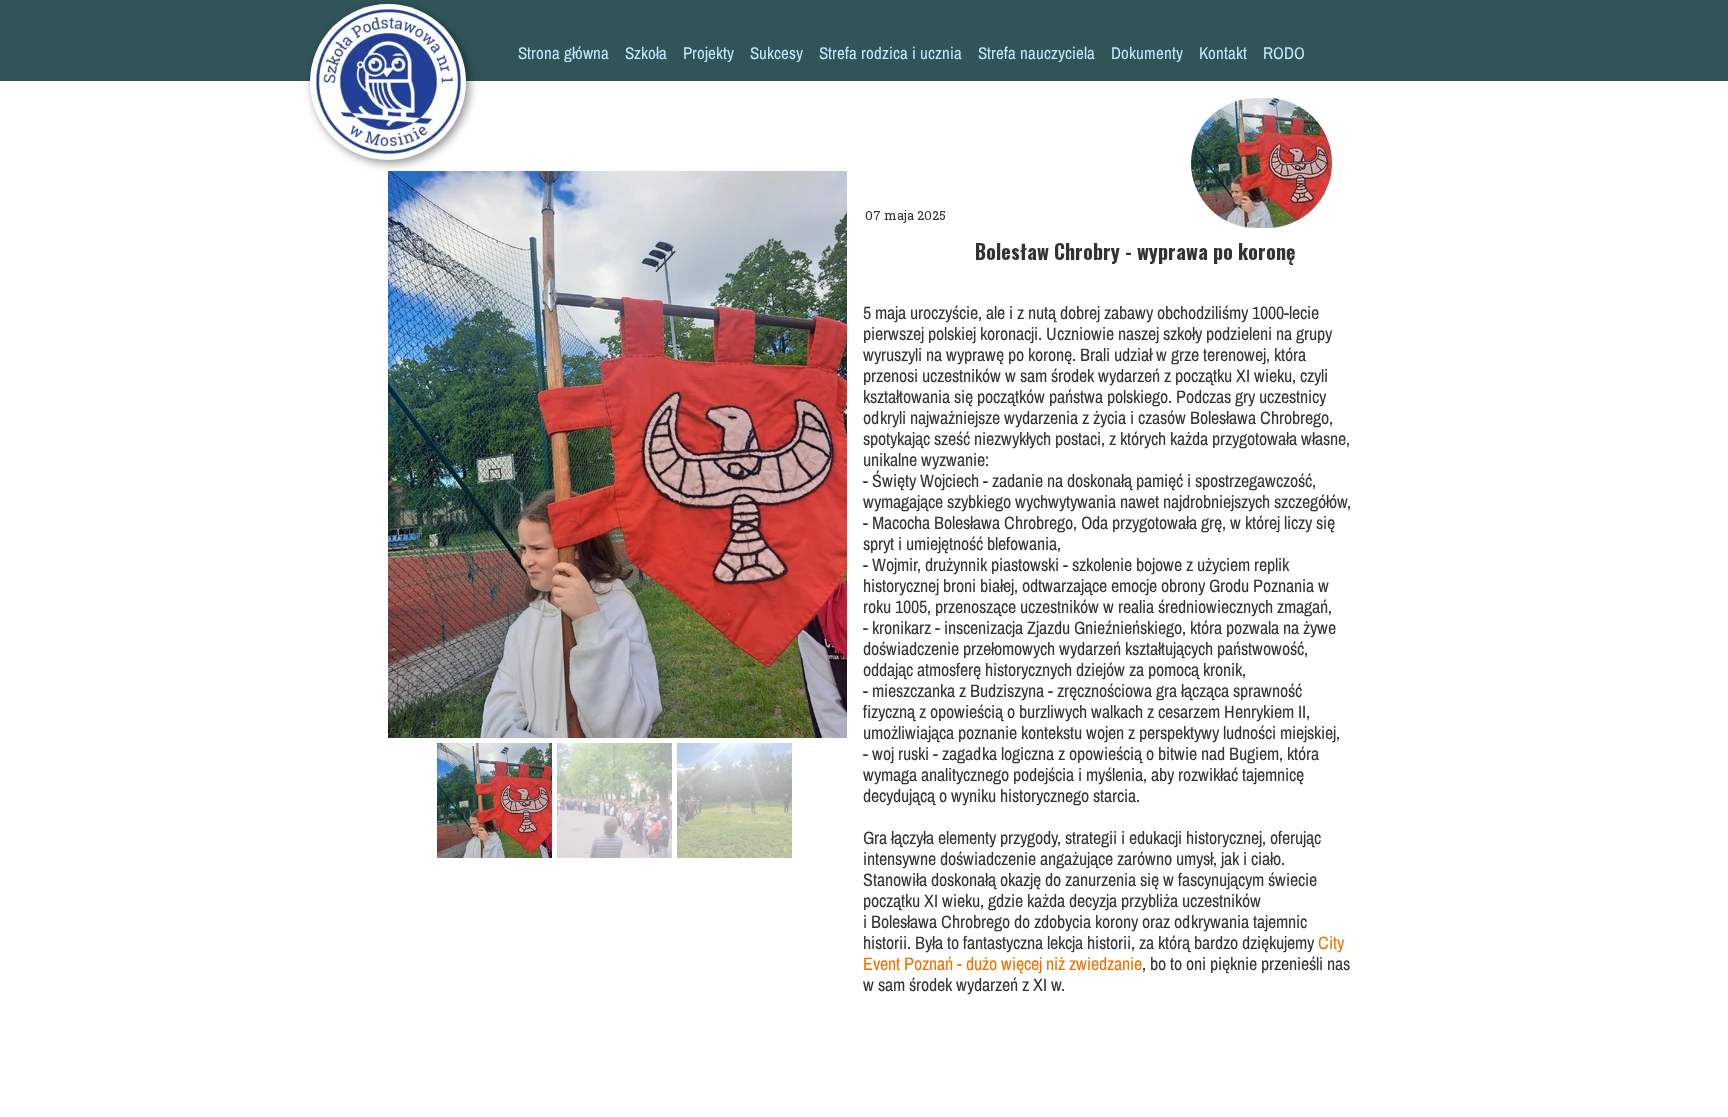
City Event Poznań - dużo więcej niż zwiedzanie (1103, 953)
